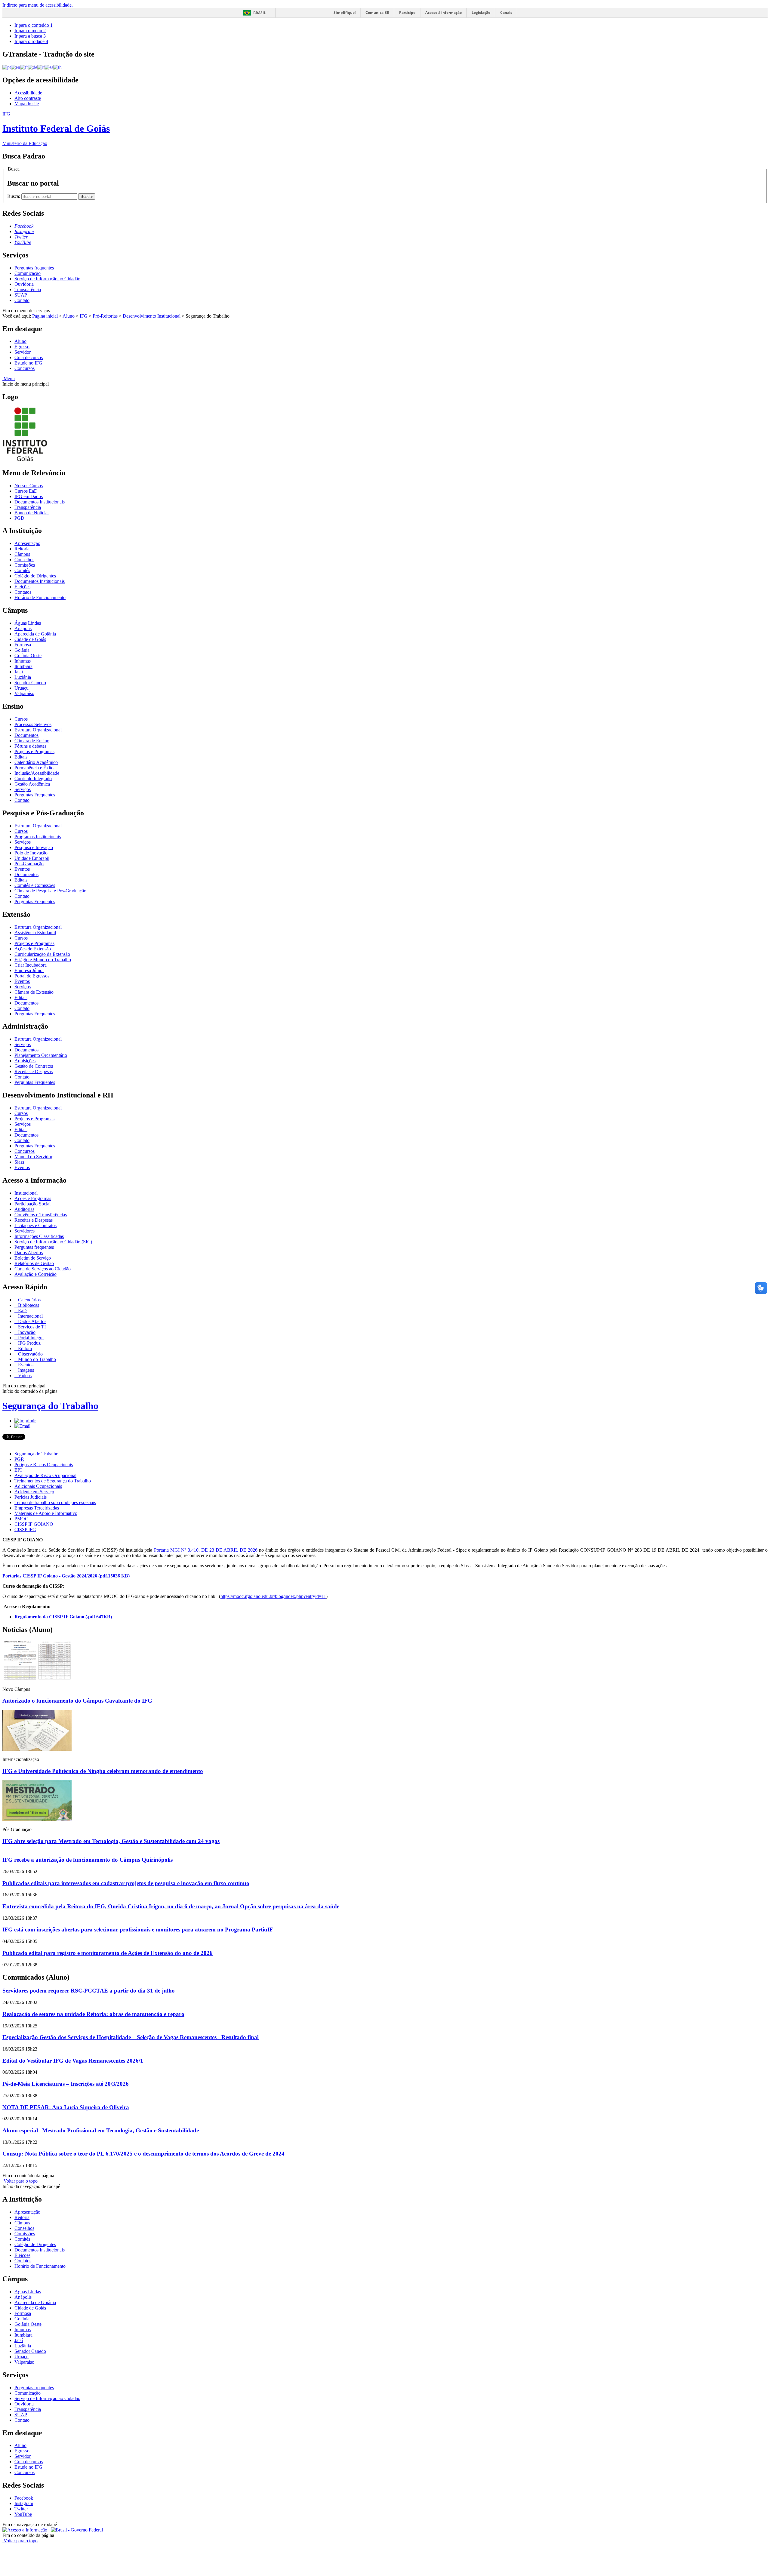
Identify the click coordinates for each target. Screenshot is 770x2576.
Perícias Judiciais (31, 1497)
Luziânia (23, 677)
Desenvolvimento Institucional (152, 316)
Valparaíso (24, 693)
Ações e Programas (33, 1198)
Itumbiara (23, 666)
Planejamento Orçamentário (41, 1055)
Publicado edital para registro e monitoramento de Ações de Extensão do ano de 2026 (108, 1953)
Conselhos (24, 560)
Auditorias (24, 1209)
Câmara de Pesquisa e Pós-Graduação (50, 891)
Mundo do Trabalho (36, 1359)
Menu (9, 379)
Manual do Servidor (33, 1157)
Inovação (26, 1332)
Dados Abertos (29, 1253)
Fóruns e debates (30, 746)
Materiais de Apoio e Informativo (46, 1513)
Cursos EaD (26, 491)
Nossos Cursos (29, 486)
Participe (407, 12)
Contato (22, 300)
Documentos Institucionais (40, 502)
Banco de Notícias (32, 513)
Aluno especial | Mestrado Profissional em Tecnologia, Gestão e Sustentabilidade (101, 2130)
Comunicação (28, 273)
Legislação (481, 12)
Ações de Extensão (33, 949)
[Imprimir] (25, 1421)
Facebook (24, 2498)
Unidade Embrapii (32, 858)
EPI (18, 1470)
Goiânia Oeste (28, 656)
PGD (19, 518)
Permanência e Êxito (34, 768)
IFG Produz (29, 1343)
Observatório (30, 1354)
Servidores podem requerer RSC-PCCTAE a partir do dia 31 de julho (89, 1991)
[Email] (22, 1426)
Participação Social (32, 1204)
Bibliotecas (28, 1305)
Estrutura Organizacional (38, 730)
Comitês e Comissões (35, 885)
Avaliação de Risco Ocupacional (45, 1475)
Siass (19, 1162)
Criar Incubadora (31, 965)
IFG (84, 316)
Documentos (26, 735)
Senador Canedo (30, 683)
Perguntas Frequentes (35, 795)
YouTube (23, 2514)
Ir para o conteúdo (34, 25)
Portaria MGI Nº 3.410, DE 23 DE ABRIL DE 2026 (206, 1550)
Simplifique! (345, 12)
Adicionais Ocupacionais (38, 1486)
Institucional (26, 1193)
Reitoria (22, 549)
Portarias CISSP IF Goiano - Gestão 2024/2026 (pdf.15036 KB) (66, 1576)
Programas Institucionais (38, 837)
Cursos (21, 719)
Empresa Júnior (29, 970)
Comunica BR (377, 12)
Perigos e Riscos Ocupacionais (44, 1465)
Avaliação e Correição (35, 1274)
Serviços (23, 789)
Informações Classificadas (39, 1236)
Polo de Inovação (31, 853)
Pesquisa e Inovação (34, 847)
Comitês (22, 570)
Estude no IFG (28, 363)
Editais (21, 757)
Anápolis (23, 628)
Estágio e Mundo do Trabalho (43, 960)
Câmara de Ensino (32, 741)
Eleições (22, 587)
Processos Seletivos (33, 724)
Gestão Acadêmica (32, 784)
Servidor (23, 352)
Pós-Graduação (29, 864)
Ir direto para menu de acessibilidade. (38, 5)
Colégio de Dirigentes (35, 576)
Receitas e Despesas (34, 1071)
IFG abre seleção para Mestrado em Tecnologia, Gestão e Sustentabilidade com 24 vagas (111, 1841)
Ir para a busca (30, 36)
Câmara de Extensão (34, 992)
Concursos (25, 368)
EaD (22, 1311)
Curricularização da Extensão (42, 954)
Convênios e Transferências (41, 1215)
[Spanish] (49, 67)
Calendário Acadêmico (36, 762)
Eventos (22, 869)
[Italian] (41, 67)
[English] (15, 67)
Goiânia (22, 650)
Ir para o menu (30, 31)
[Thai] (57, 67)
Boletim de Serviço (33, 1258)
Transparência (28, 289)
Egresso (22, 347)
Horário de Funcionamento (40, 597)
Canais (506, 12)
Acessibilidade (28, 93)
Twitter (21, 2509)
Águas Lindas (28, 623)
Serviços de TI (31, 1327)
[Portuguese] (7, 67)
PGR (19, 1459)
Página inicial (45, 316)
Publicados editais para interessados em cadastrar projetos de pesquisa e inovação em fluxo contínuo (126, 1883)
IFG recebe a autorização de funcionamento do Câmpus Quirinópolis (88, 1860)
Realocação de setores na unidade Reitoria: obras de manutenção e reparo (93, 2014)
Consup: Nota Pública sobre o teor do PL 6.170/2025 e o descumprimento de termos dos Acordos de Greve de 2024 (143, 2154)
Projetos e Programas (34, 751)
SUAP (21, 295)
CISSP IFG (25, 1530)
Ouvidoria (24, 284)
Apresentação (27, 543)
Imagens (25, 1370)
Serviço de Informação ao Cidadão (47, 279)
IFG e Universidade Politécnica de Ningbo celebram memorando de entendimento (103, 1771)
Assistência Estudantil (35, 933)
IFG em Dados (29, 496)
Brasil (260, 13)
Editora (24, 1348)
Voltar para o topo (20, 2181)
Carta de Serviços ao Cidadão (43, 1269)
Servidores (25, 1231)
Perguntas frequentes (34, 268)
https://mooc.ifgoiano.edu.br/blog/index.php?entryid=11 (273, 1596)
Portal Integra (30, 1338)
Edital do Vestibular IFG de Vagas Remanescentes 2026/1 (73, 2061)
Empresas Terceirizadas (37, 1508)
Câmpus (22, 554)
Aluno (69, 316)
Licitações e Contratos (35, 1225)
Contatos (23, 592)
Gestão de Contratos (34, 1066)
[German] (33, 67)
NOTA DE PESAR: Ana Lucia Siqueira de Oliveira (66, 2107)
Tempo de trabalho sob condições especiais (55, 1502)
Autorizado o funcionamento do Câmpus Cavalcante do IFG (77, 1701)
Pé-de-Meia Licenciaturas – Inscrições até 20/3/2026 (66, 2084)
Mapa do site (27, 104)
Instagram (24, 2503)
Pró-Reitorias (105, 316)
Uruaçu (22, 688)
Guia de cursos (29, 357)
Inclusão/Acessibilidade (37, 773)
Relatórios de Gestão (34, 1263)
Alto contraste (28, 98)
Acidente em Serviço (34, 1492)
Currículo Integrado (33, 779)
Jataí (19, 672)
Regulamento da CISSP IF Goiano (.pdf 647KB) (63, 1617)
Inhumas (23, 661)
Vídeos (24, 1376)
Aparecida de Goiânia (35, 634)
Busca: (14, 196)
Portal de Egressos (32, 976)
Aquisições (25, 1061)
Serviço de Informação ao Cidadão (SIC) (53, 1242)
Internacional (30, 1316)
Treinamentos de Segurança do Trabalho (53, 1481)
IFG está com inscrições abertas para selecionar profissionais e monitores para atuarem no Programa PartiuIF (138, 1930)
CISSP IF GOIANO (34, 1524)
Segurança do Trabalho (50, 1406)
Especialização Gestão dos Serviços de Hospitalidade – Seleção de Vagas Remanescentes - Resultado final (131, 2037)
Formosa (23, 645)
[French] (24, 67)
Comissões (25, 565)
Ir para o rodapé (31, 41)
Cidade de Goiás (30, 639)
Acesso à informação (444, 12)
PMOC (21, 1519)
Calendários (29, 1300)
